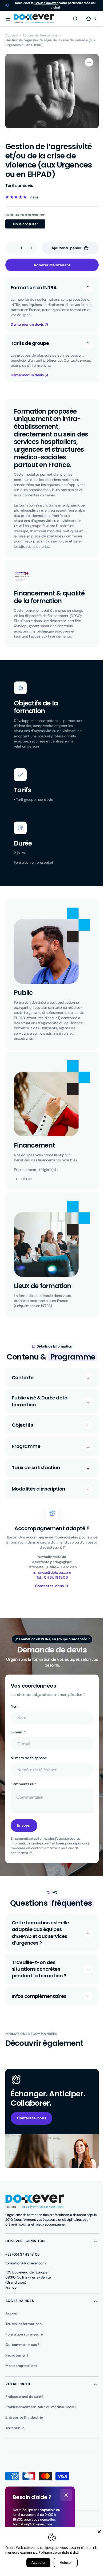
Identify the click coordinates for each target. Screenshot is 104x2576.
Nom (15, 1721)
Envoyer (24, 1840)
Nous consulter (29, 225)
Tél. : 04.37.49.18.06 (50, 1593)
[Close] (95, 2532)
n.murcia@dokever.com (50, 1587)
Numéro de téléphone (29, 1773)
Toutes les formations (40, 35)
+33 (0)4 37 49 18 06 (23, 2268)
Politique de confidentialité (61, 2552)
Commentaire (22, 1799)
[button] (8, 19)
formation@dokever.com (25, 2277)
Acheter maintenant (50, 265)
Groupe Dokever (46, 3)
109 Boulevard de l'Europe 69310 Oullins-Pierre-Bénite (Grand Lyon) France (28, 2293)
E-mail (17, 1747)
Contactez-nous (31, 2133)
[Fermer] (66, 2495)
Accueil (11, 35)
